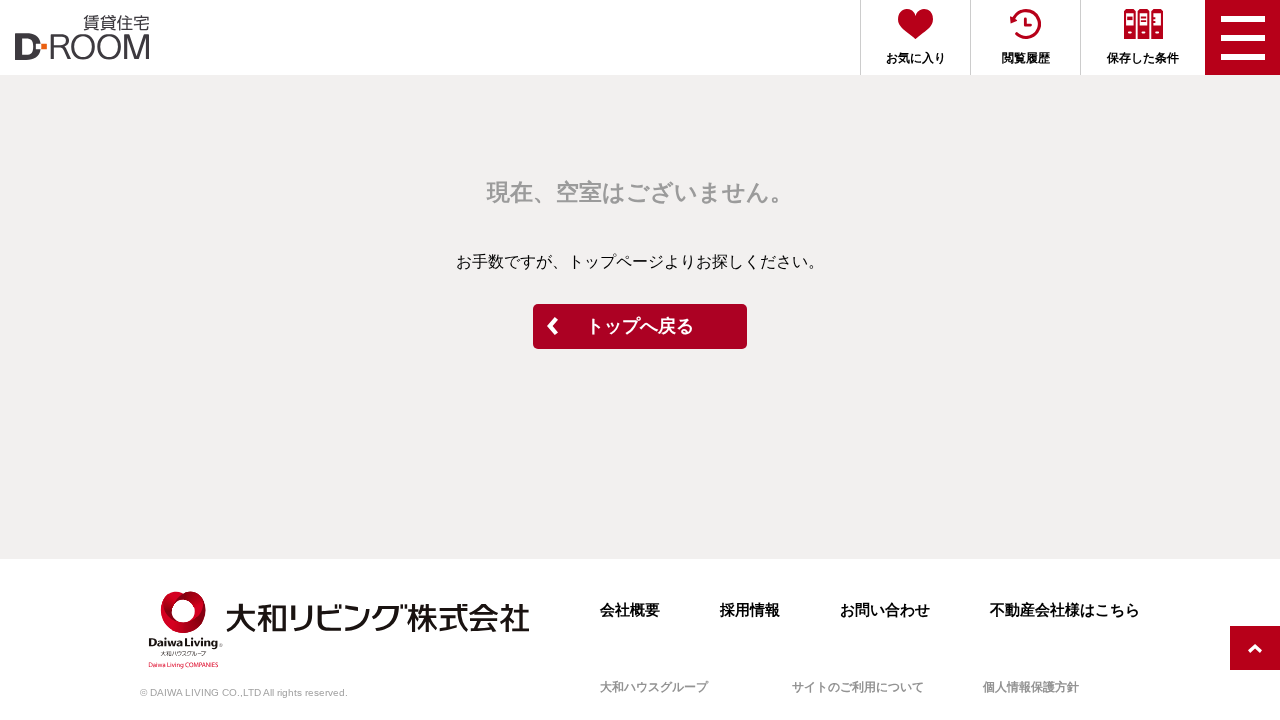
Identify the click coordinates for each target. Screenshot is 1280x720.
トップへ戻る (640, 326)
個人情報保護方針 (1031, 687)
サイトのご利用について (858, 687)
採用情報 (750, 609)
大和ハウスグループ (654, 687)
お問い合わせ (885, 609)
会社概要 (630, 609)
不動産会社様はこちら (1065, 609)
